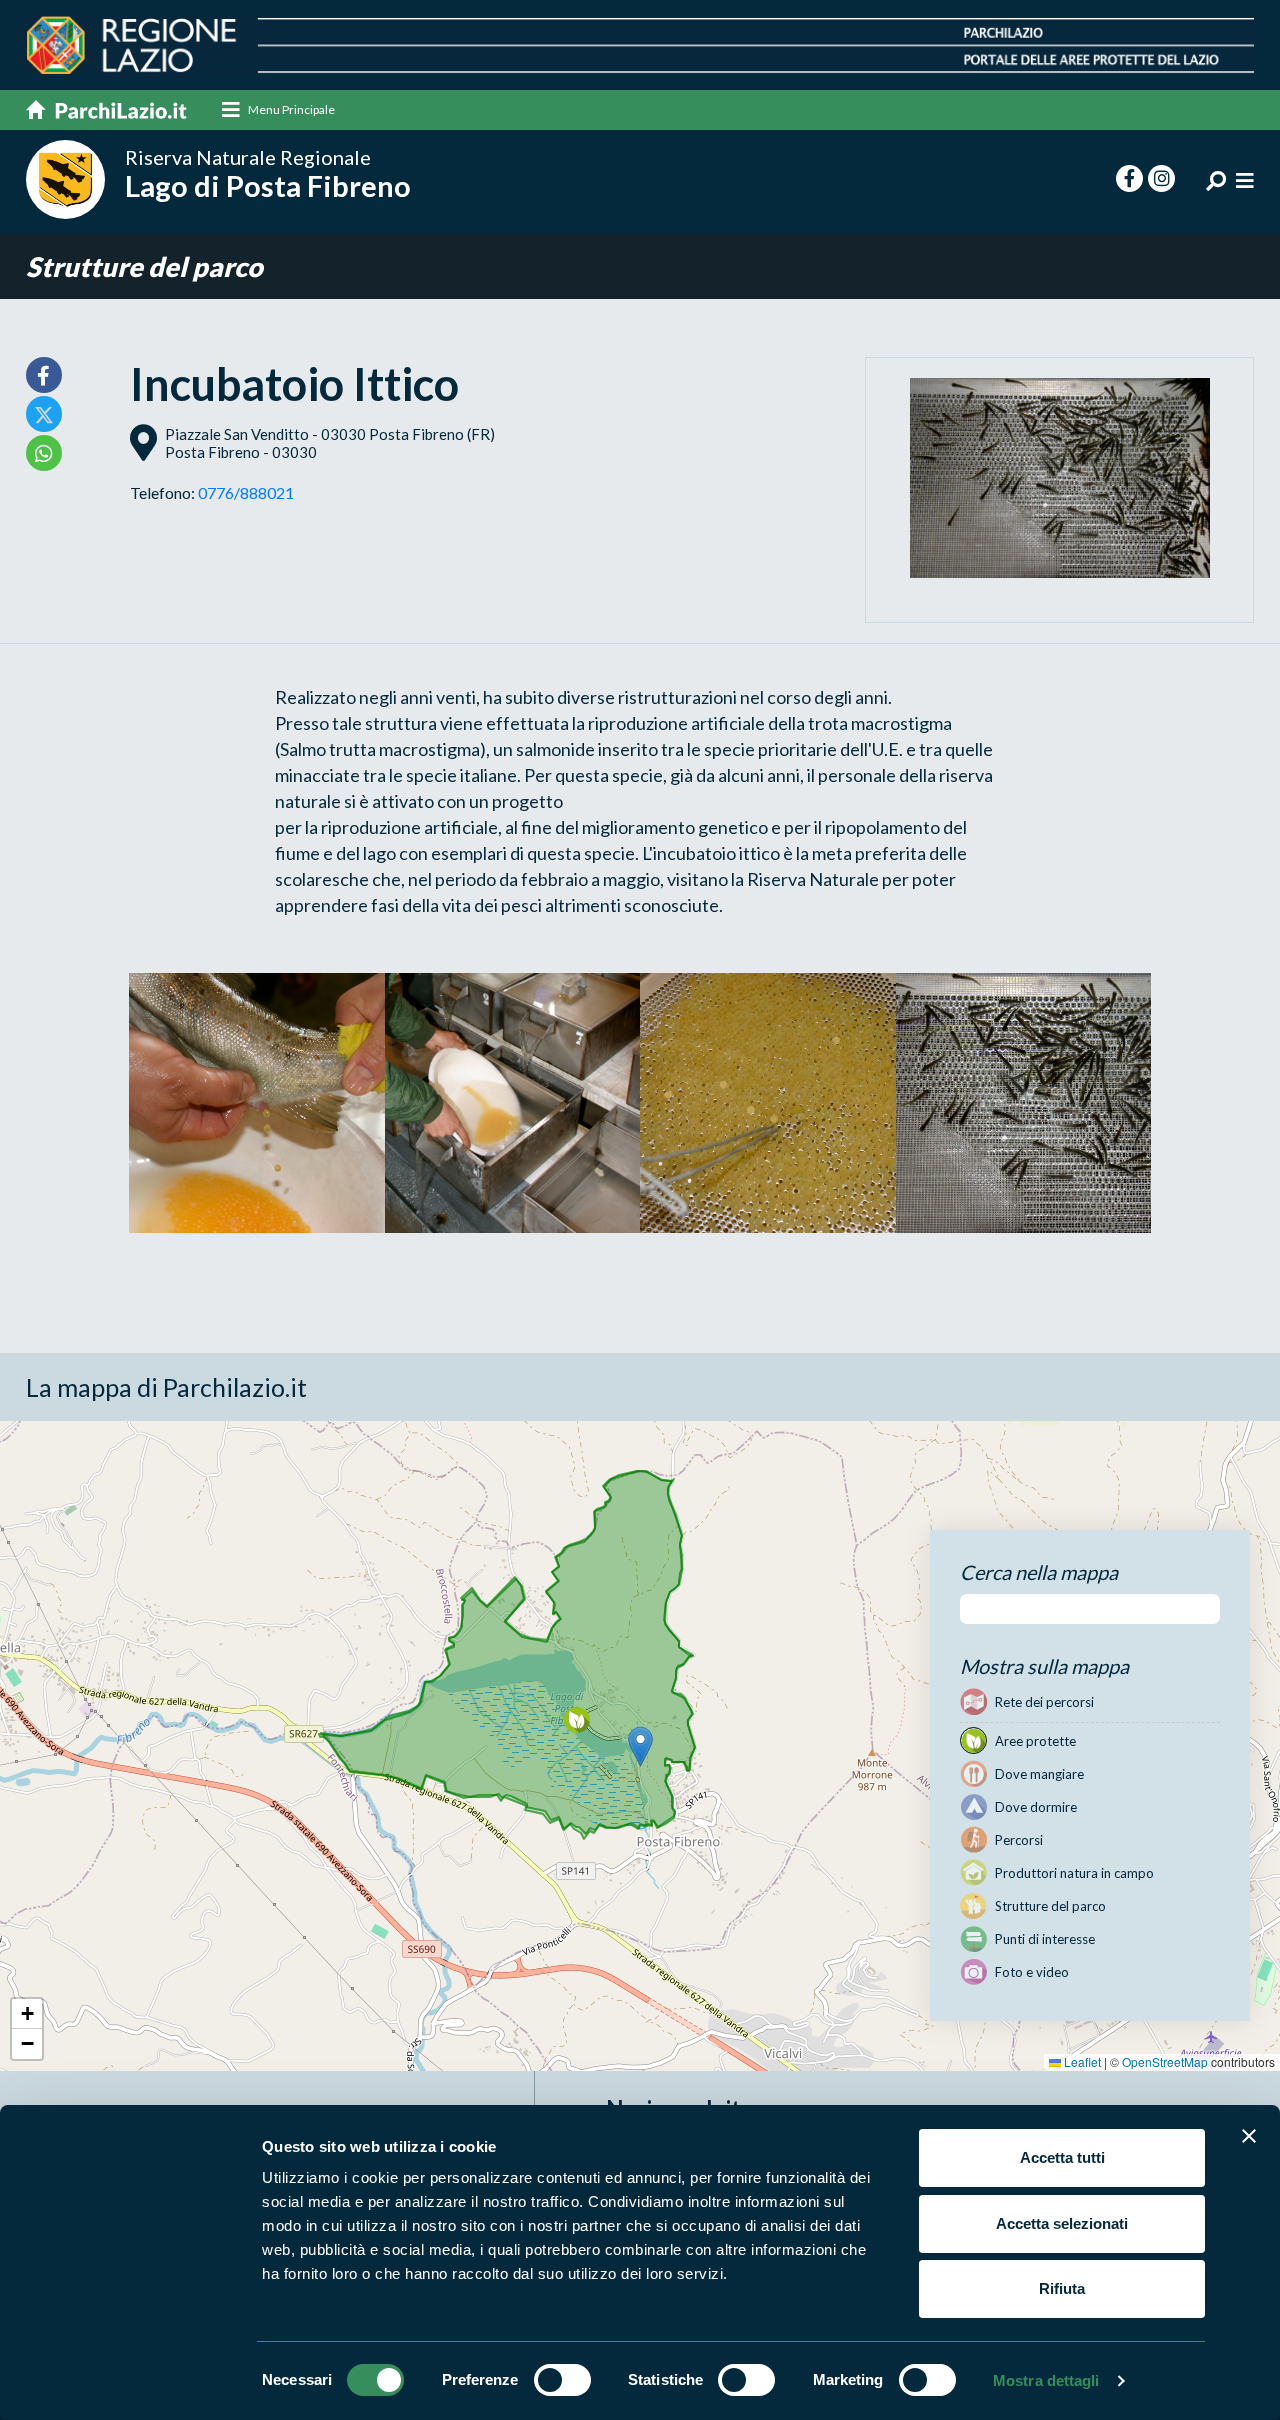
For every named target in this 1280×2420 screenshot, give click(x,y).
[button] (640, 1746)
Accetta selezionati (1062, 2223)
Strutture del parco (144, 266)
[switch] (562, 2380)
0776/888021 (246, 492)
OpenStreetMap (1165, 2061)
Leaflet (1081, 2061)
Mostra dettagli (1046, 2380)
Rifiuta (1062, 2288)
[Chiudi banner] (1249, 2136)
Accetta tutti (1062, 2157)
